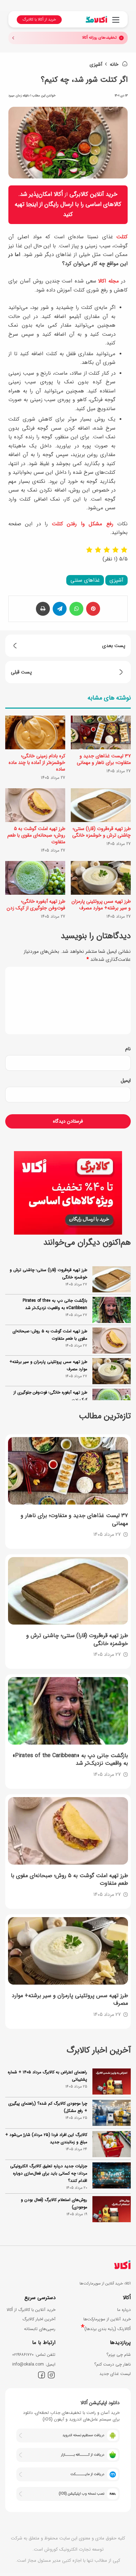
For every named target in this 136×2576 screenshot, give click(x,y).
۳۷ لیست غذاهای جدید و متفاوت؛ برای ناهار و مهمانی (104, 759)
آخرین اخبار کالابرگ (39, 2319)
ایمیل (126, 1080)
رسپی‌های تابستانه (40, 2329)
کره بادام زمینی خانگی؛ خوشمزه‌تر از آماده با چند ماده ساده (37, 763)
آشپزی (96, 64)
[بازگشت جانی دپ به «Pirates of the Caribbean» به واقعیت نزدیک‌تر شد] (68, 1711)
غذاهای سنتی (85, 580)
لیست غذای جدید (115, 2374)
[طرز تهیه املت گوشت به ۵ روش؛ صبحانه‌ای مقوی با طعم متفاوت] (35, 805)
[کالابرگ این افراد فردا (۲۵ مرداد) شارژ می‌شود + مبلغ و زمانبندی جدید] (112, 2144)
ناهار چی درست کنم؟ (112, 2364)
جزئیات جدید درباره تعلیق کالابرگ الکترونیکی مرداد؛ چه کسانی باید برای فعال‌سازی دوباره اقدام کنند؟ (49, 2173)
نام (128, 1049)
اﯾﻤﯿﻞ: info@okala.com (34, 2364)
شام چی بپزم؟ (119, 2355)
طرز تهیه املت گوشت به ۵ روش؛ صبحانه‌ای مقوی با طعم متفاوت (36, 835)
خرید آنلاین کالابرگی (93, 194)
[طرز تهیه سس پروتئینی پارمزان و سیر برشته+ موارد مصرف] (101, 878)
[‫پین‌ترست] (93, 609)
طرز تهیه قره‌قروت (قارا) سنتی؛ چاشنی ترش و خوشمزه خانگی (101, 832)
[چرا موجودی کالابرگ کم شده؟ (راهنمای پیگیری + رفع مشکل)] (112, 2113)
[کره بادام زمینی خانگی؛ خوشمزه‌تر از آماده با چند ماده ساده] (35, 732)
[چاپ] (43, 609)
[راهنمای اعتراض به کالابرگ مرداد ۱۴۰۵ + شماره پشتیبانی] (112, 2081)
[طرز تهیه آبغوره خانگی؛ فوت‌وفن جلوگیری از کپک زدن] (35, 878)
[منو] (116, 23)
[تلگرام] (60, 609)
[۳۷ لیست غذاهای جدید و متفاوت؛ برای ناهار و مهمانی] (101, 732)
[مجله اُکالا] (96, 19)
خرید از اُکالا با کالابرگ (39, 20)
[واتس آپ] (76, 609)
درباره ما (124, 2310)
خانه (115, 64)
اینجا (32, 204)
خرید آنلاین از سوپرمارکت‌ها (107, 2319)
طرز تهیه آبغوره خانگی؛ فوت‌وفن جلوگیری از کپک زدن (36, 905)
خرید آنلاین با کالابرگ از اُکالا (31, 2310)
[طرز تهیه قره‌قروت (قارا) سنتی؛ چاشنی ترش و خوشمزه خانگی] (101, 805)
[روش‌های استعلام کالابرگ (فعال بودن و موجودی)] (112, 2209)
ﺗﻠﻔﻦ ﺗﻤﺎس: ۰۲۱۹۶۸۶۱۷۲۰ (34, 2355)
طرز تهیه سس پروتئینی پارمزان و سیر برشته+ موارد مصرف (101, 905)
